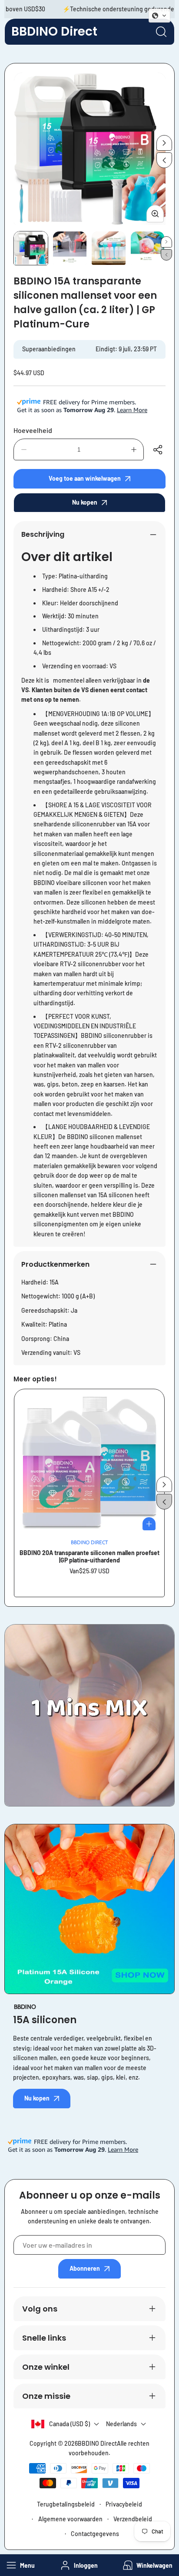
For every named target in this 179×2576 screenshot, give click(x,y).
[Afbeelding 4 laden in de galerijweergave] (148, 248)
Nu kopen (85, 502)
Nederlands (121, 2424)
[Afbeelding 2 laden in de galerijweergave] (70, 248)
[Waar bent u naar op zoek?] (161, 32)
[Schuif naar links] (164, 160)
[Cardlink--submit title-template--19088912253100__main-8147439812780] (89, 1464)
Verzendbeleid (133, 2519)
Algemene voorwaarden (70, 2519)
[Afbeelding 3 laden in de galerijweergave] (109, 248)
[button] (147, 2565)
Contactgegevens (95, 2534)
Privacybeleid (124, 2504)
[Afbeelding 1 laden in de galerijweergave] (31, 248)
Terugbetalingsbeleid (66, 2504)
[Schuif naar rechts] (164, 143)
